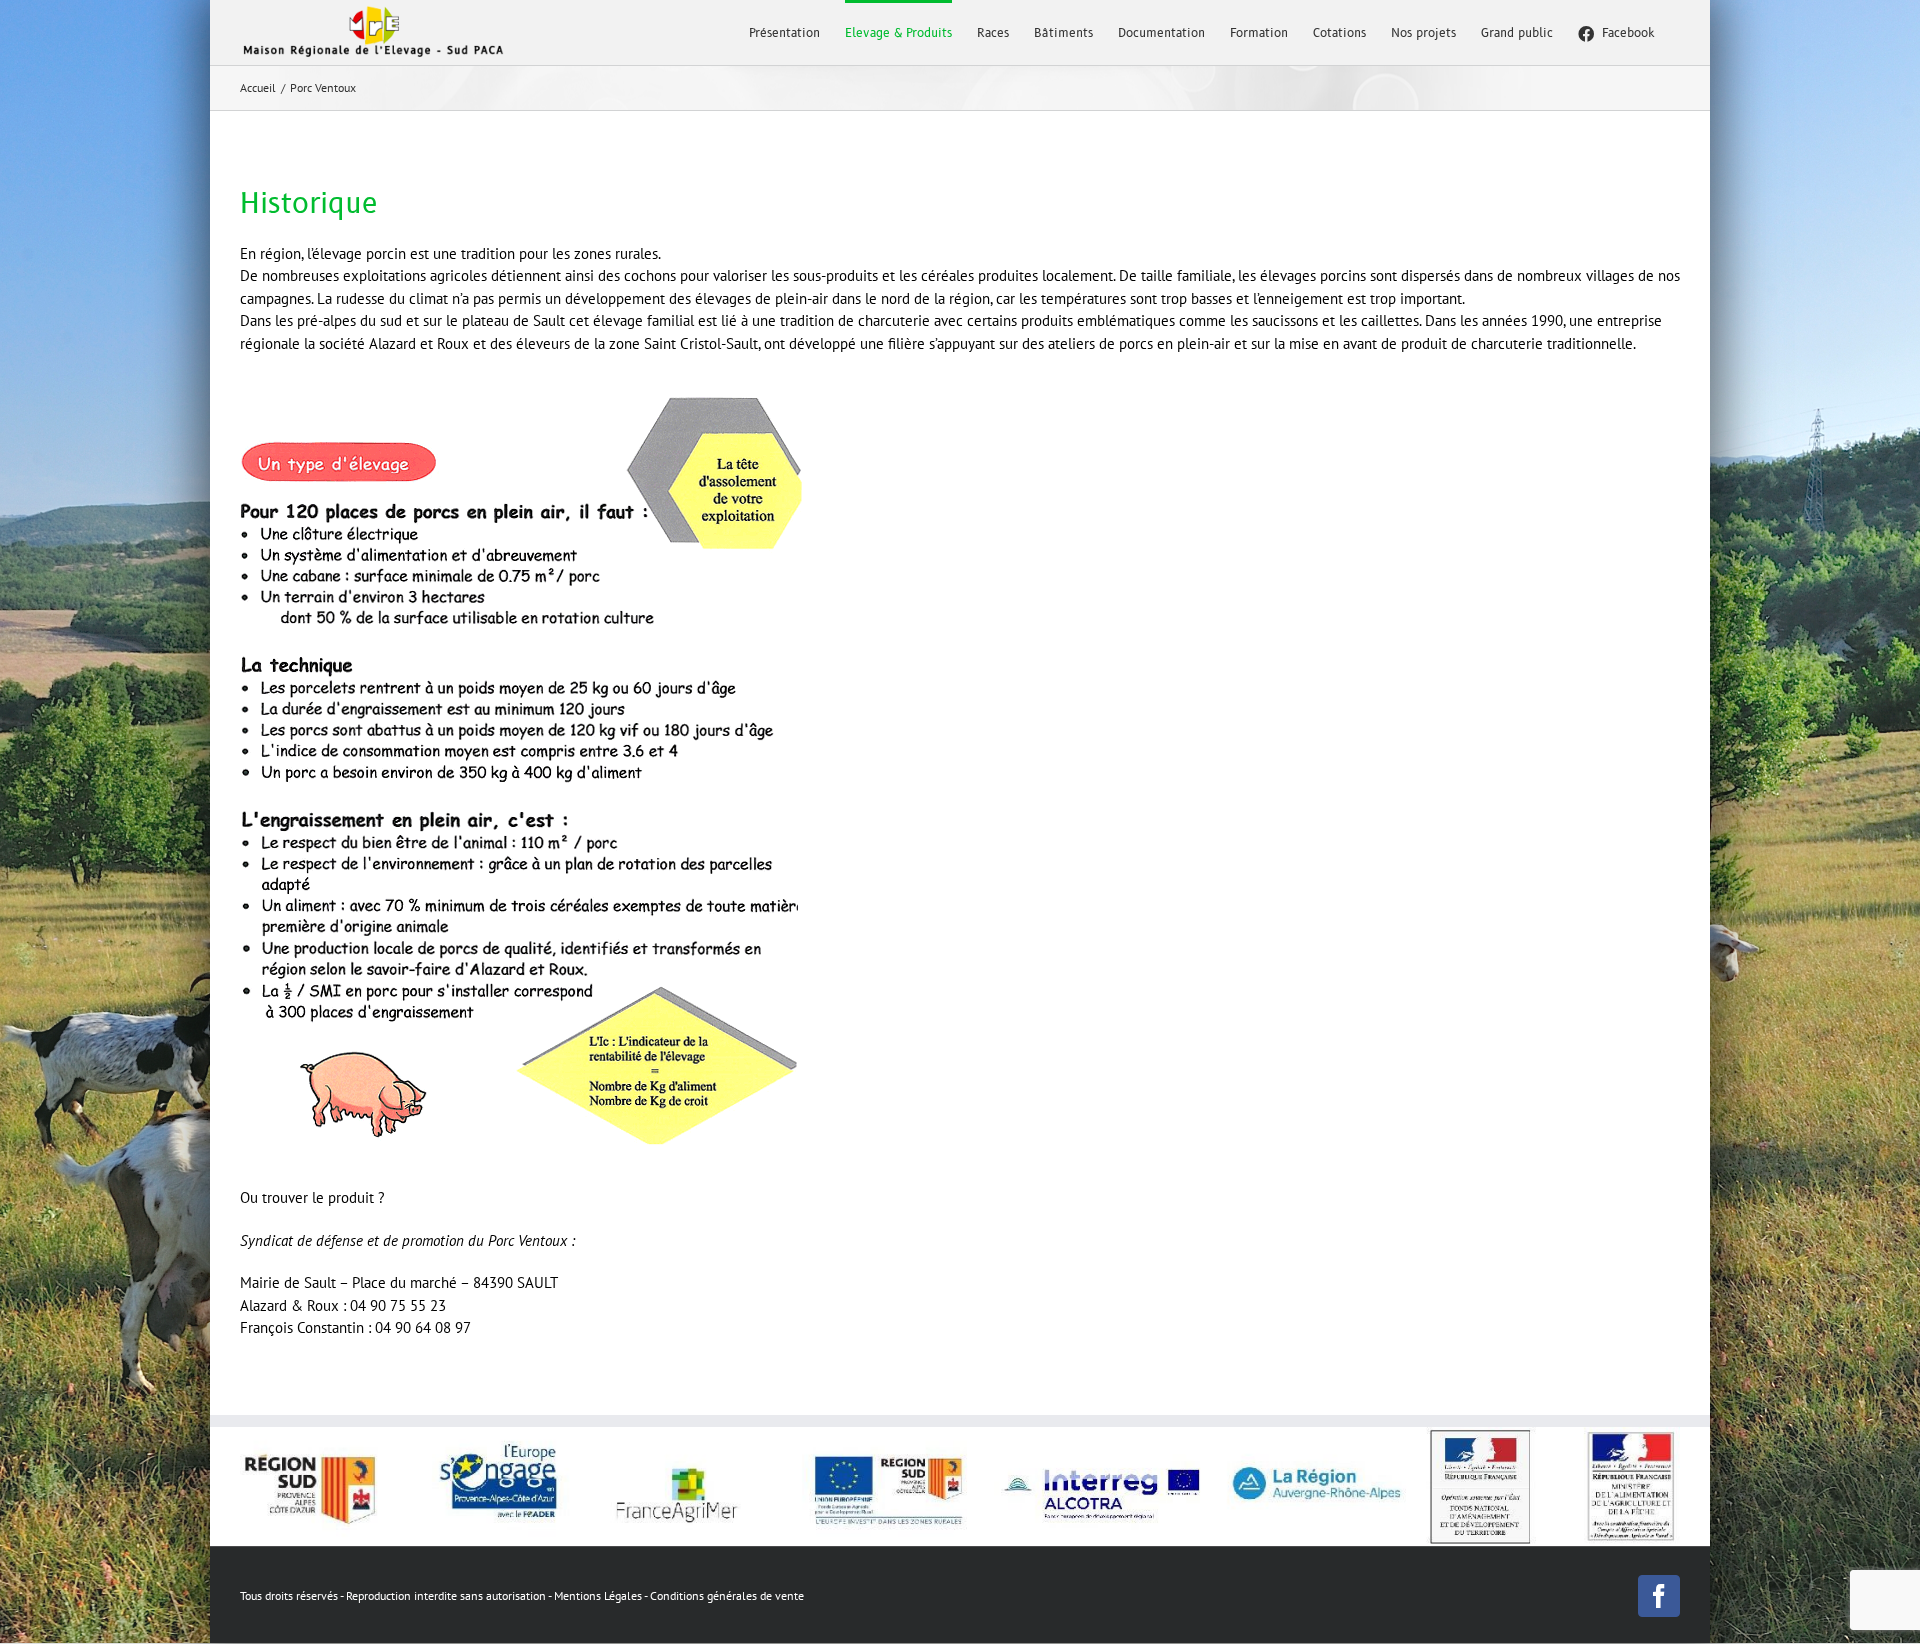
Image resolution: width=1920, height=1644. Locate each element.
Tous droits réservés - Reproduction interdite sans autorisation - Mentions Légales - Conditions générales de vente (522, 1595)
